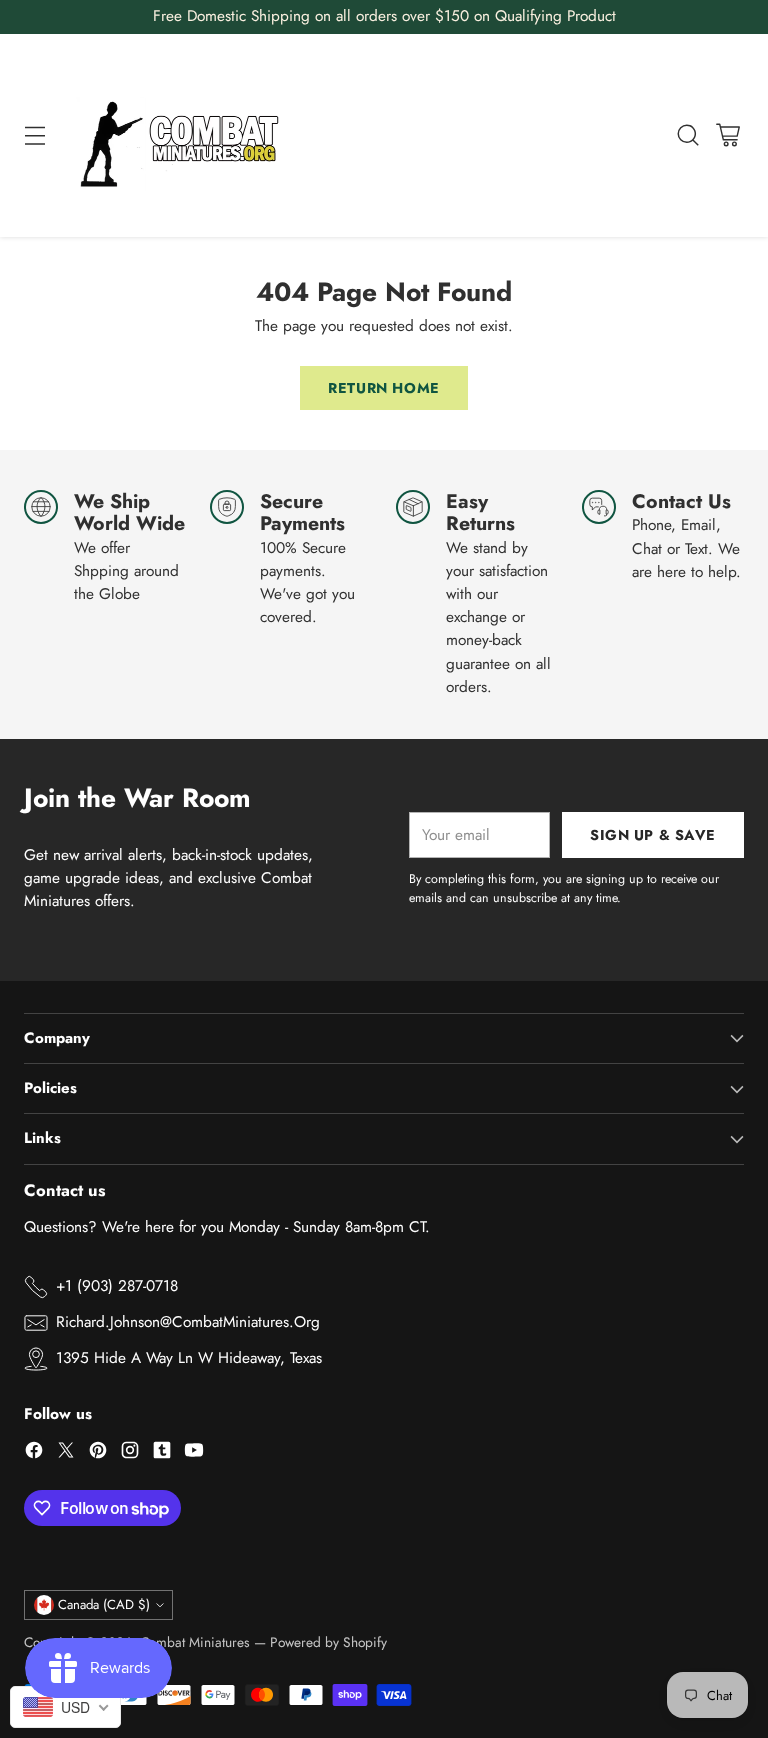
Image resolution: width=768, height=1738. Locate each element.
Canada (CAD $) (104, 1604)
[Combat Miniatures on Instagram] (130, 1453)
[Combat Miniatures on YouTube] (194, 1453)
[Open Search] (687, 135)
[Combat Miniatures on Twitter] (66, 1453)
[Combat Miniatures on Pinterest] (98, 1453)
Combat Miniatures (195, 1642)
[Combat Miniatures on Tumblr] (162, 1453)
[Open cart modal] (727, 135)
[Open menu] (34, 135)
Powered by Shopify (328, 1642)
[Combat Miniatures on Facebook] (34, 1453)
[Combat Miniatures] (185, 135)
